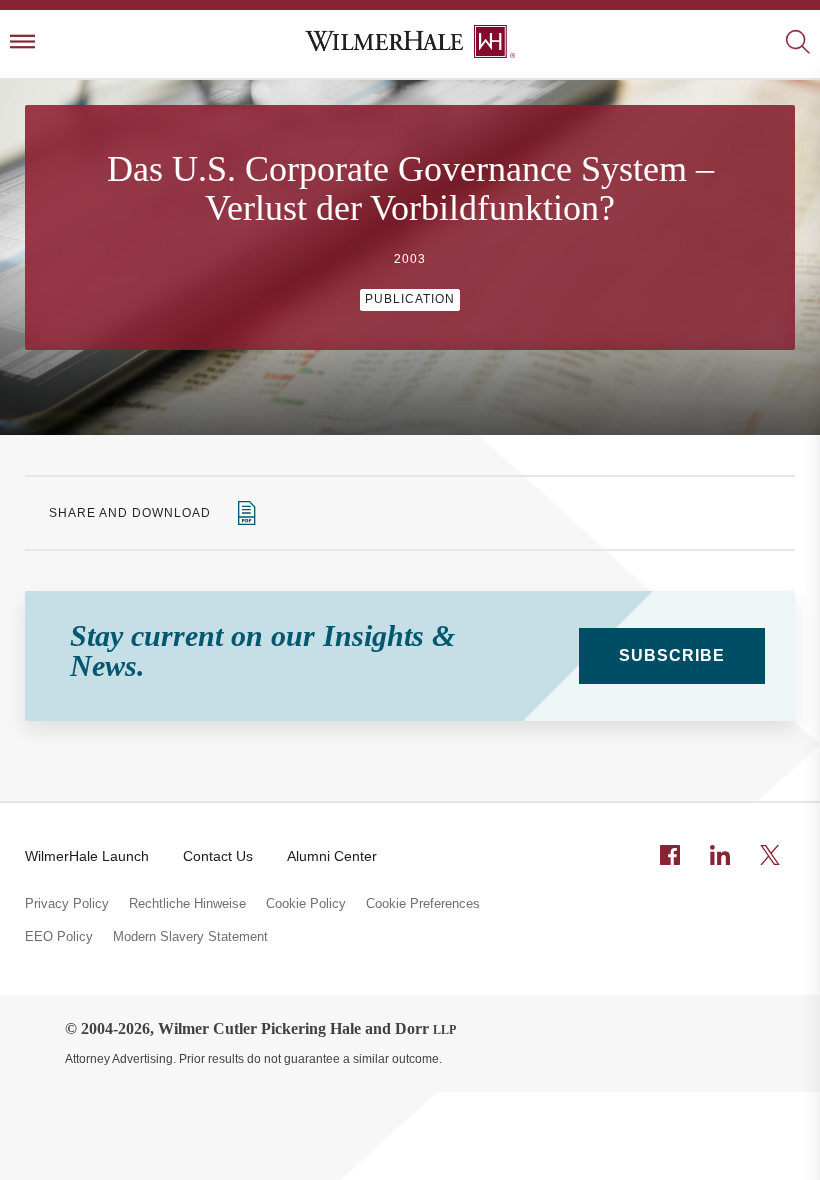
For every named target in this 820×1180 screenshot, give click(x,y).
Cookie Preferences (423, 904)
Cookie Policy (306, 904)
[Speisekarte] (22, 43)
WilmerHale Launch (87, 856)
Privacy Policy (67, 904)
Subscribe (672, 655)
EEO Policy (59, 937)
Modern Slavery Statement (190, 937)
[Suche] (797, 43)
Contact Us (218, 856)
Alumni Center (332, 856)
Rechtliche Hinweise (187, 904)
